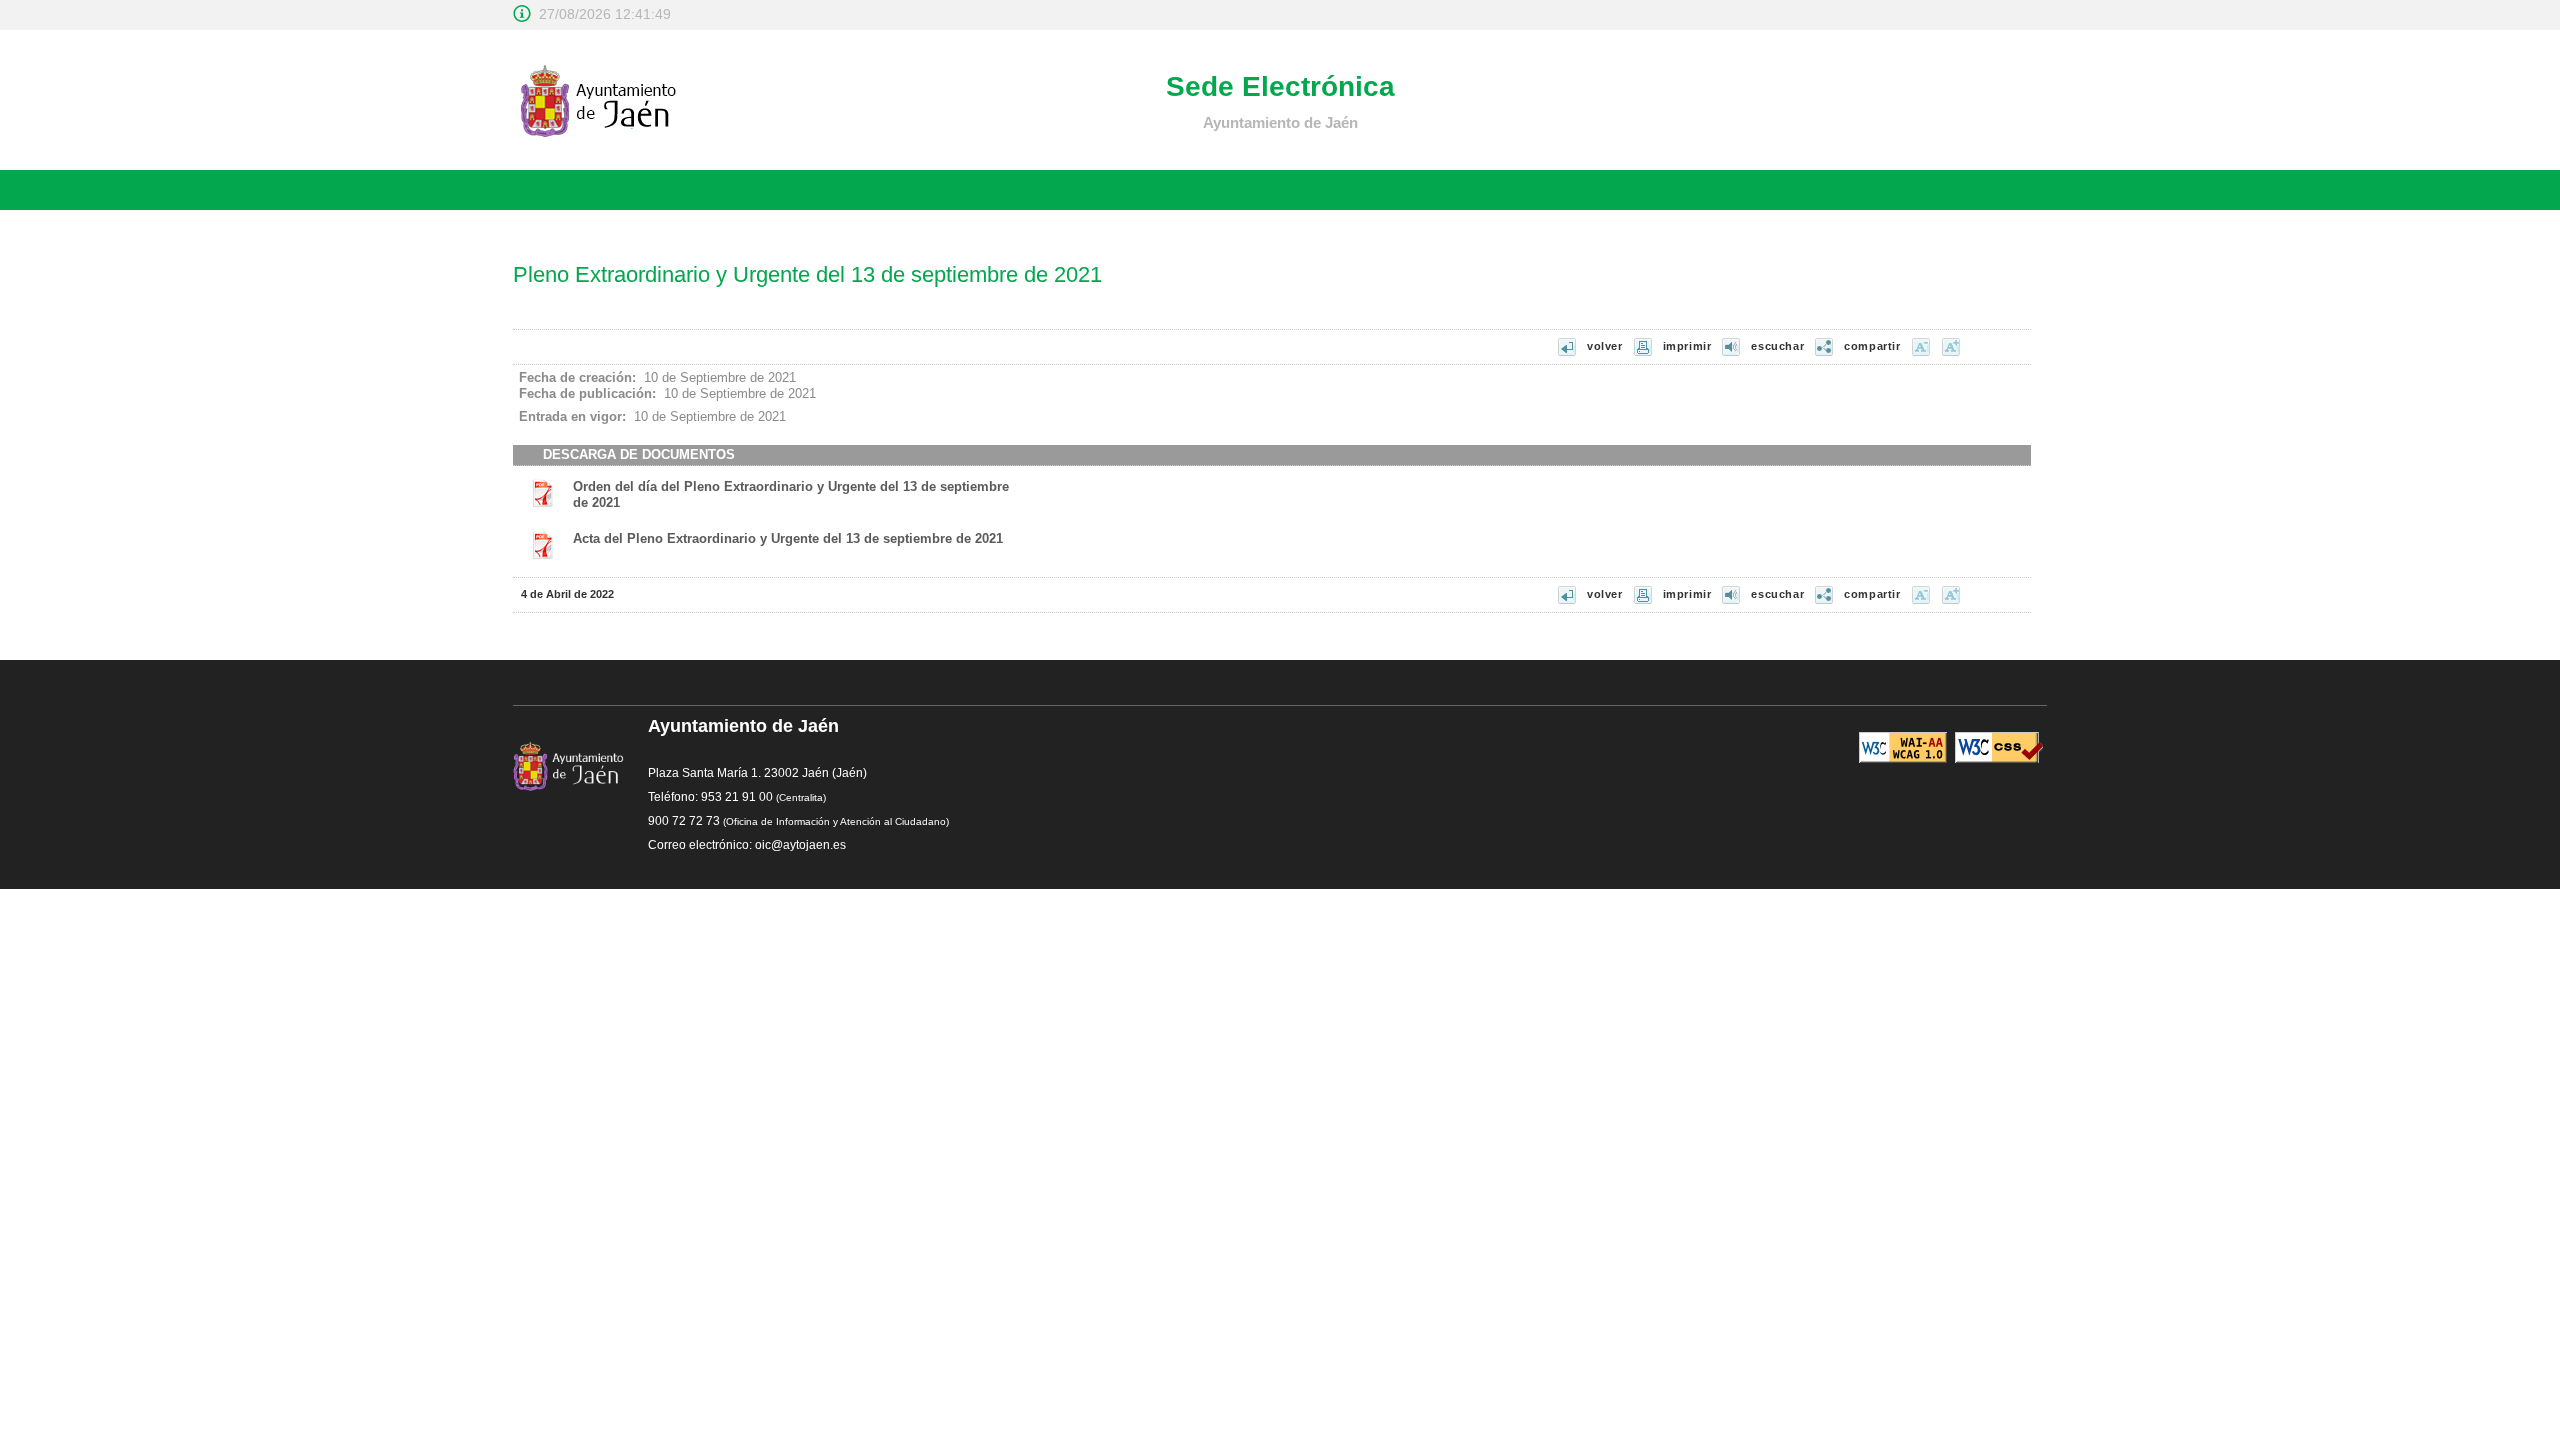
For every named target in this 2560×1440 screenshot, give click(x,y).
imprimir (1687, 346)
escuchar (1777, 346)
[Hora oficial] (522, 13)
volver (1605, 346)
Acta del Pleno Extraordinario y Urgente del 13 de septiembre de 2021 (788, 538)
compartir (1872, 346)
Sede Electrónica (1280, 86)
